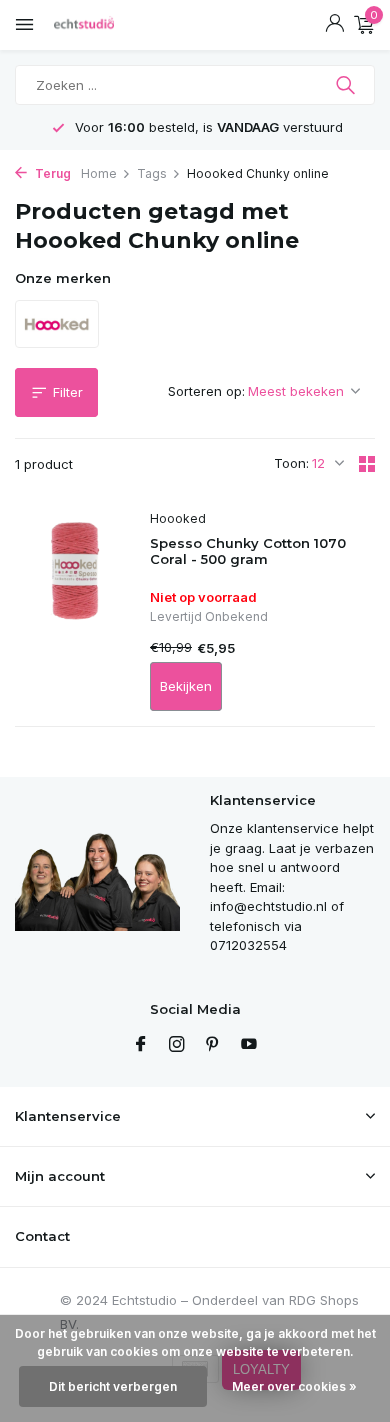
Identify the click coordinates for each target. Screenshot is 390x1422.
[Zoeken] (347, 85)
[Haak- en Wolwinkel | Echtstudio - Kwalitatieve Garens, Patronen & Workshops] (105, 25)
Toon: (291, 463)
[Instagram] (177, 1045)
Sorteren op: (206, 391)
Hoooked (178, 518)
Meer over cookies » (294, 1386)
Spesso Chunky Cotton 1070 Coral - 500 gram (248, 551)
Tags (152, 173)
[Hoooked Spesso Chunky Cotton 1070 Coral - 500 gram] (75, 611)
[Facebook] (141, 1045)
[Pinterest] (213, 1045)
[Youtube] (249, 1045)
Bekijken (186, 686)
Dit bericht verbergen (113, 1386)
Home (99, 173)
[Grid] (367, 464)
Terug (51, 173)
